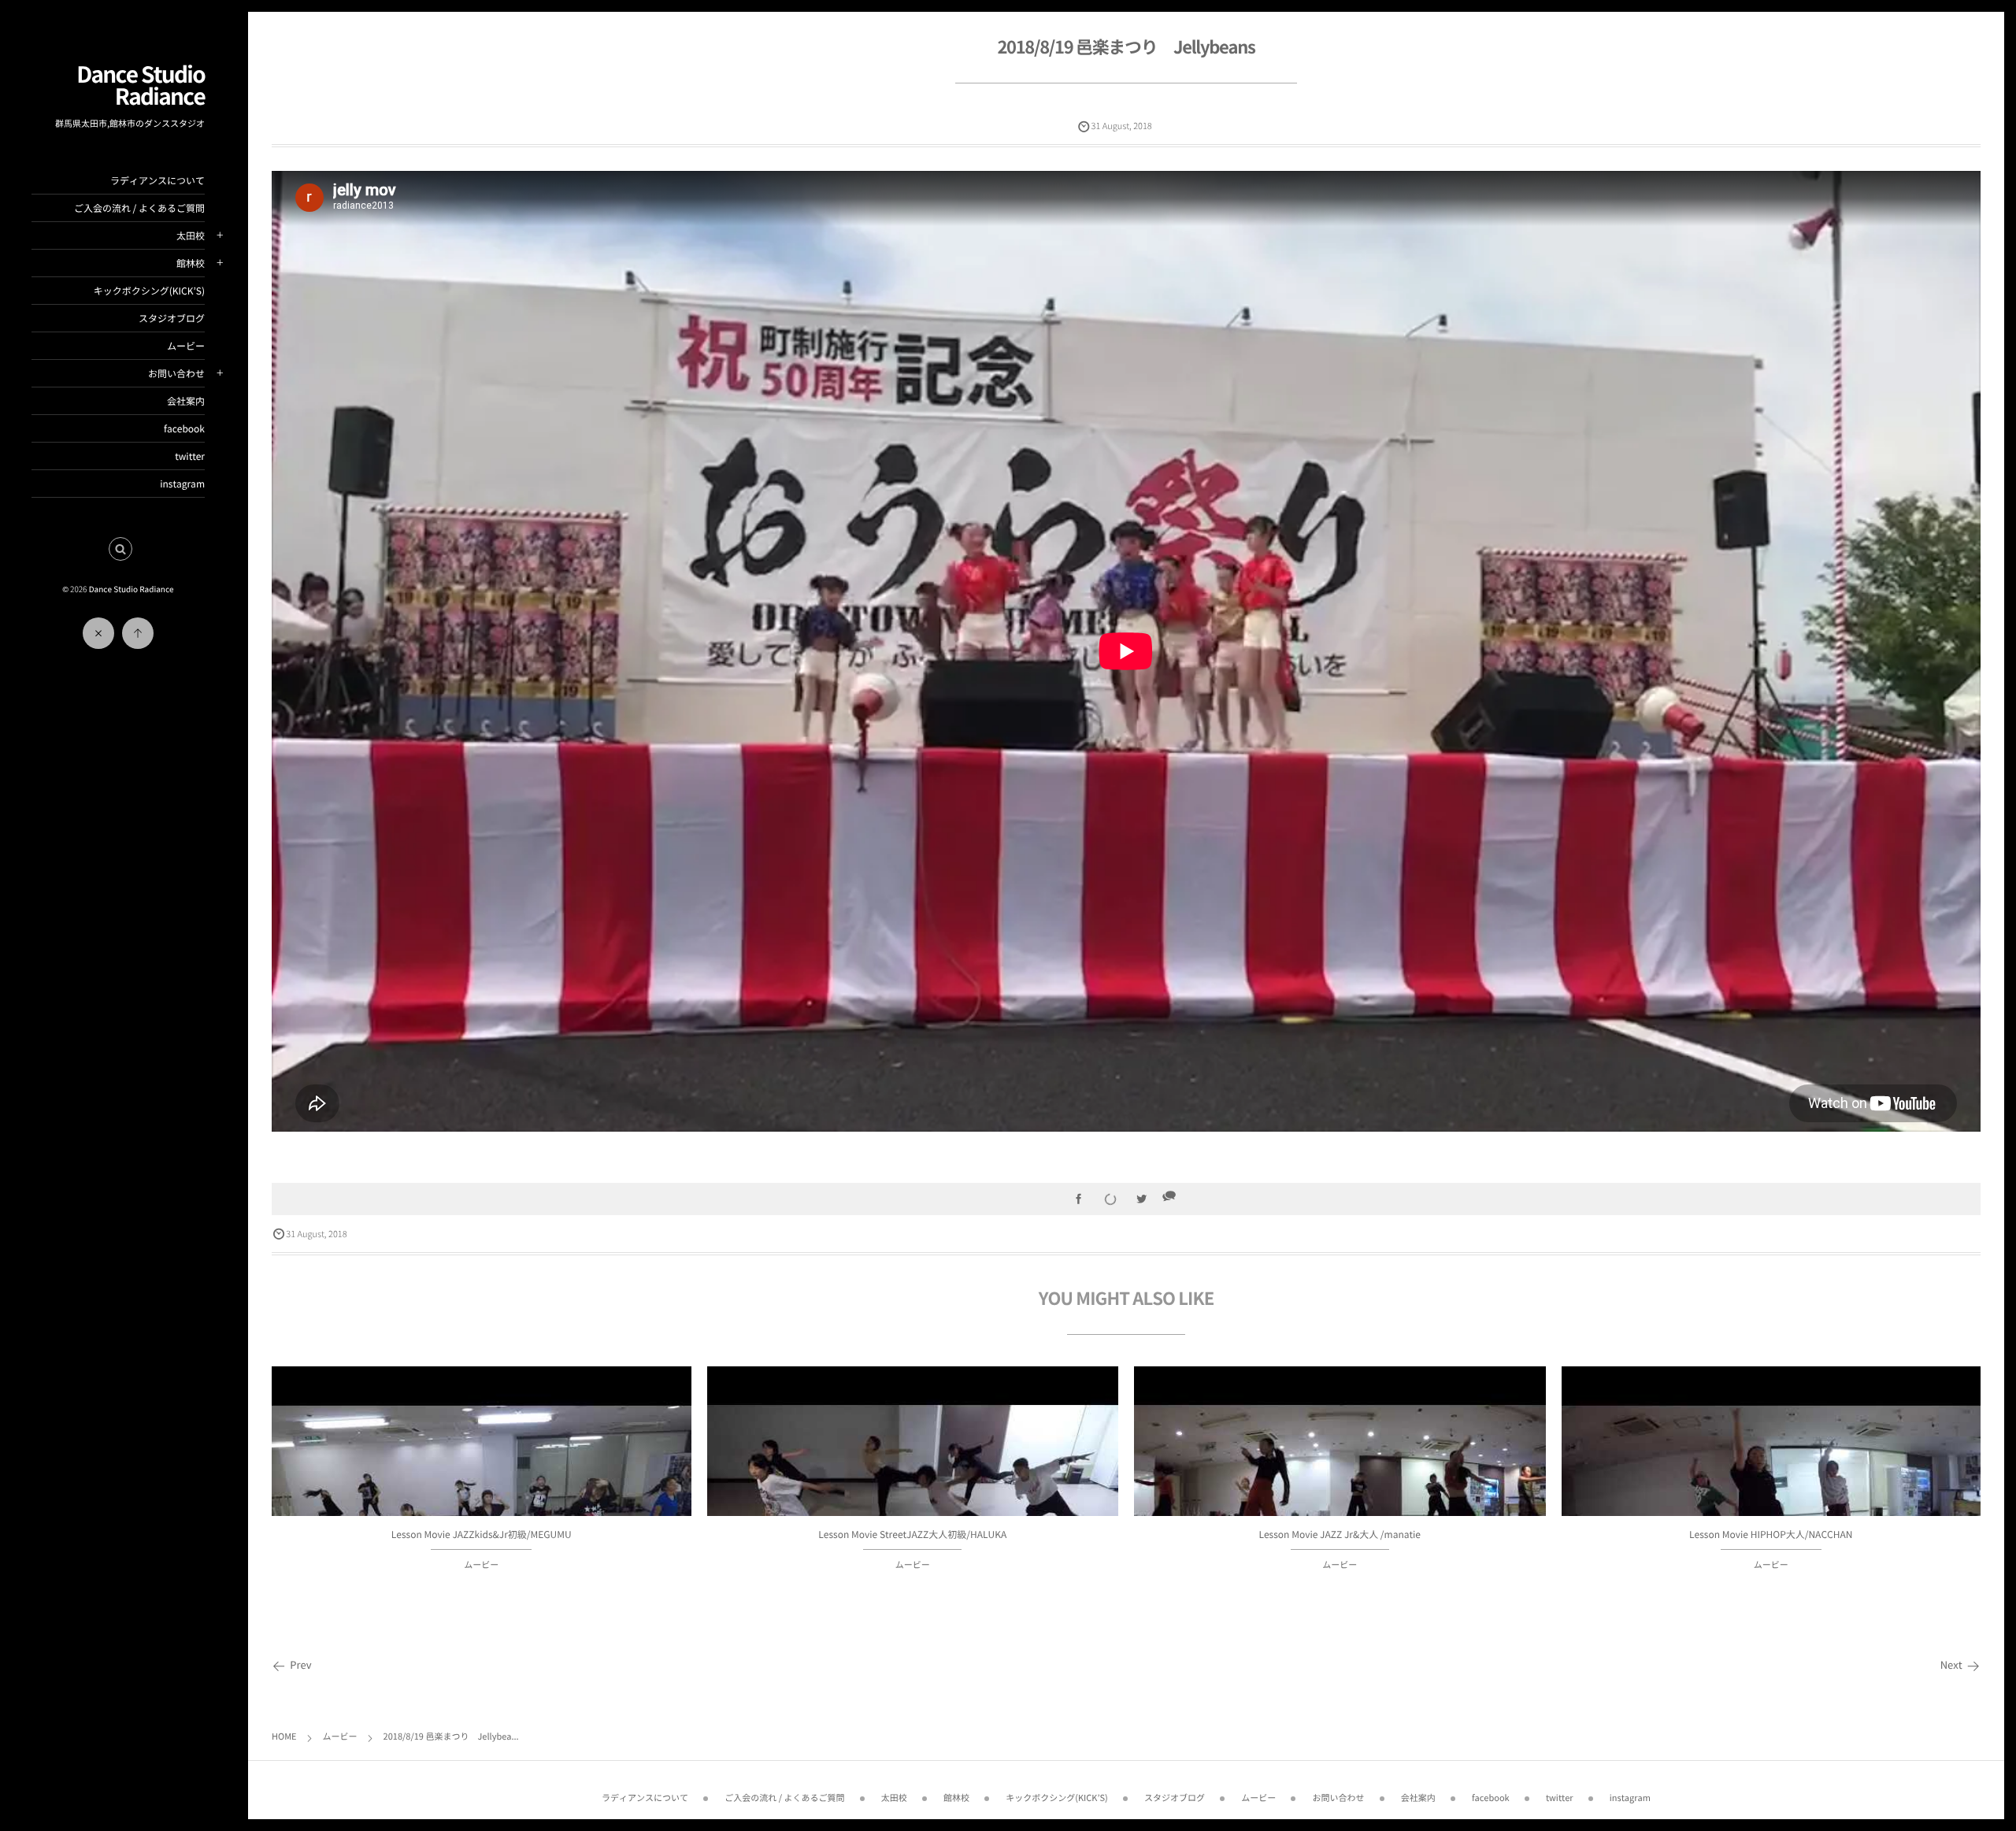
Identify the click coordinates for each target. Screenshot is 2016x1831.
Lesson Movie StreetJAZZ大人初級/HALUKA (912, 1534)
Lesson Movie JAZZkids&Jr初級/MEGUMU (482, 1534)
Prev (300, 1665)
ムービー (186, 346)
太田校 (191, 235)
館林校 (191, 263)
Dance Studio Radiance (141, 85)
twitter (190, 456)
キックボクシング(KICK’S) (149, 291)
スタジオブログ (172, 318)
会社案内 (186, 401)
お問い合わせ (176, 373)
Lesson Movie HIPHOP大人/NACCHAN (1771, 1534)
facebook (184, 428)
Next (1951, 1665)
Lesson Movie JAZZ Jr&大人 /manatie (1340, 1534)
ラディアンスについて (157, 180)
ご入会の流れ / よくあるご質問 (139, 208)
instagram (182, 484)
